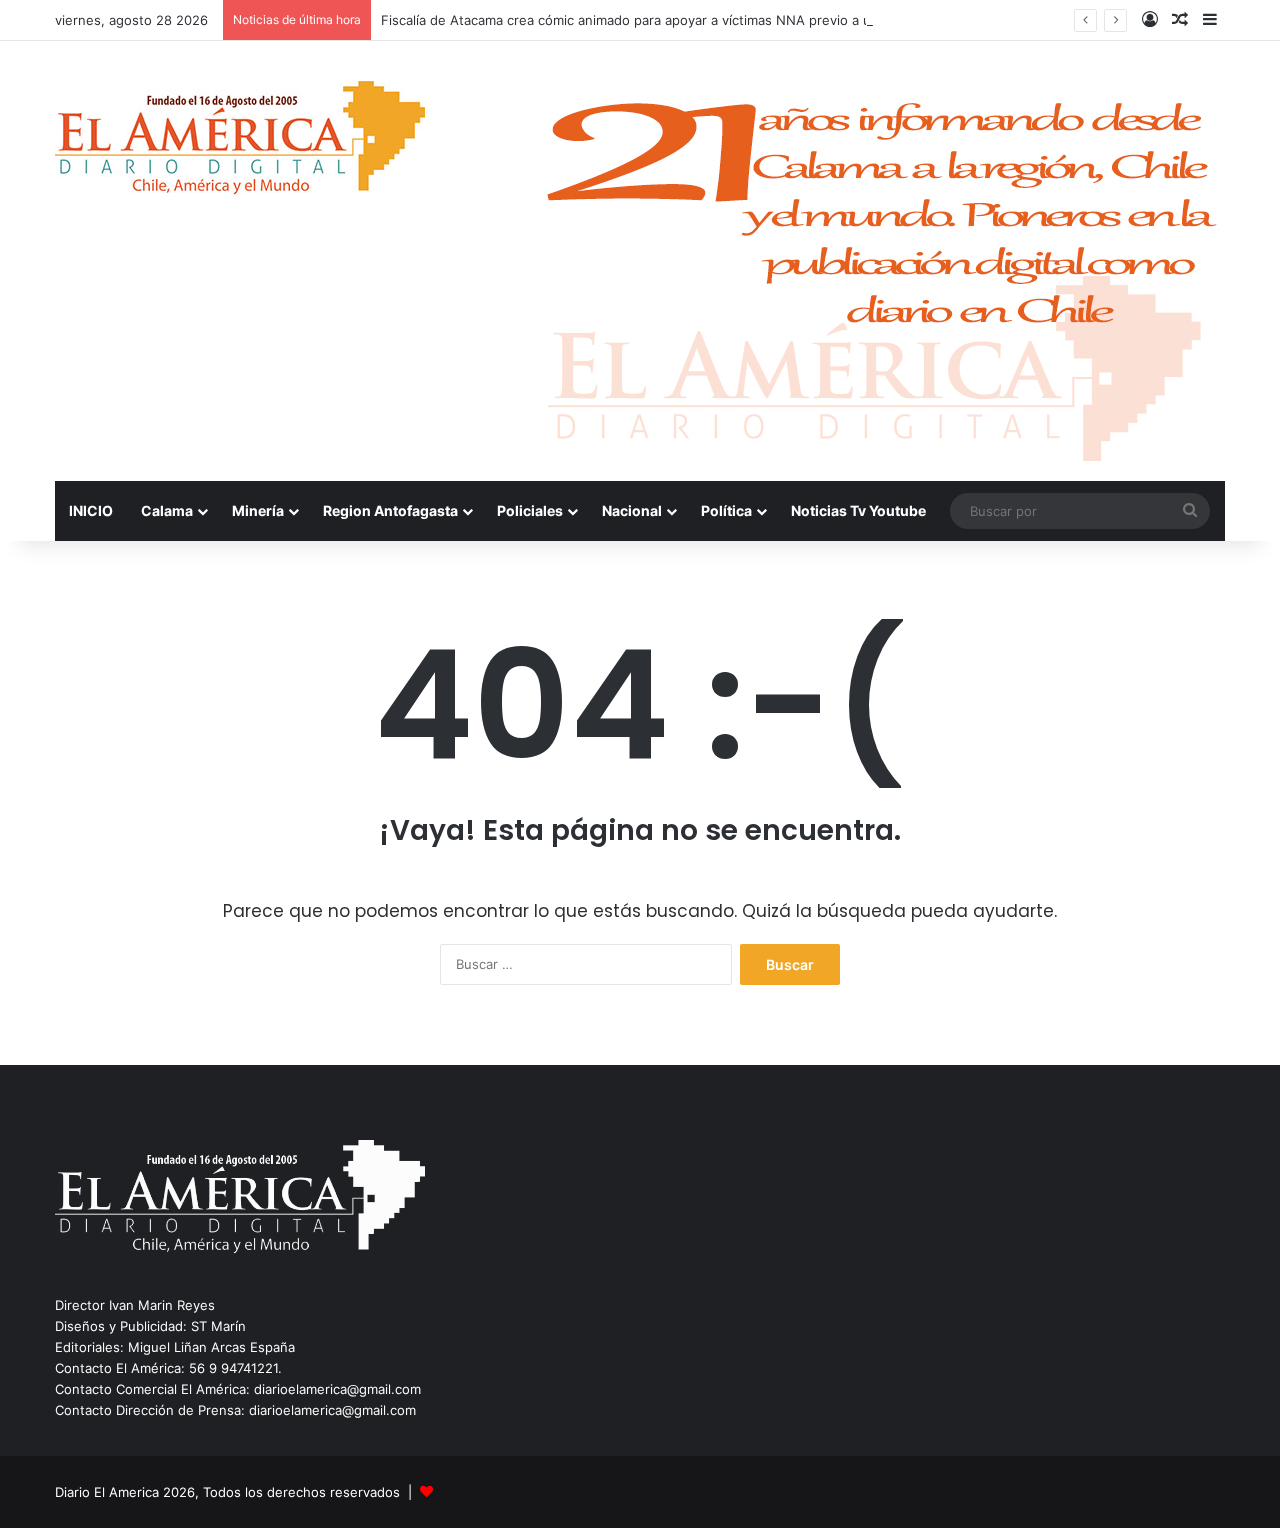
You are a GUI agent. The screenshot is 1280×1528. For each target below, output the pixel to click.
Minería (258, 510)
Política (726, 510)
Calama (167, 510)
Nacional (632, 510)
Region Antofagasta (390, 510)
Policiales (530, 510)
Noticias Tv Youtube (858, 510)
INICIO (91, 510)
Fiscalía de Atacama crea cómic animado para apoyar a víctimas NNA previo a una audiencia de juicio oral (706, 20)
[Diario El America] (240, 143)
